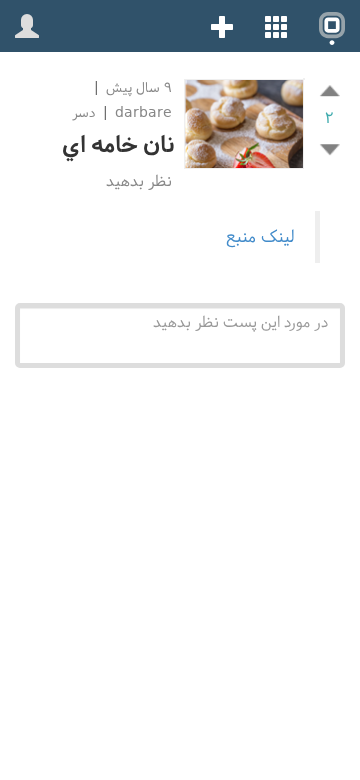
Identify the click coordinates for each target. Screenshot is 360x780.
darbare (143, 112)
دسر (83, 112)
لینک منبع (260, 236)
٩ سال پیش (137, 87)
